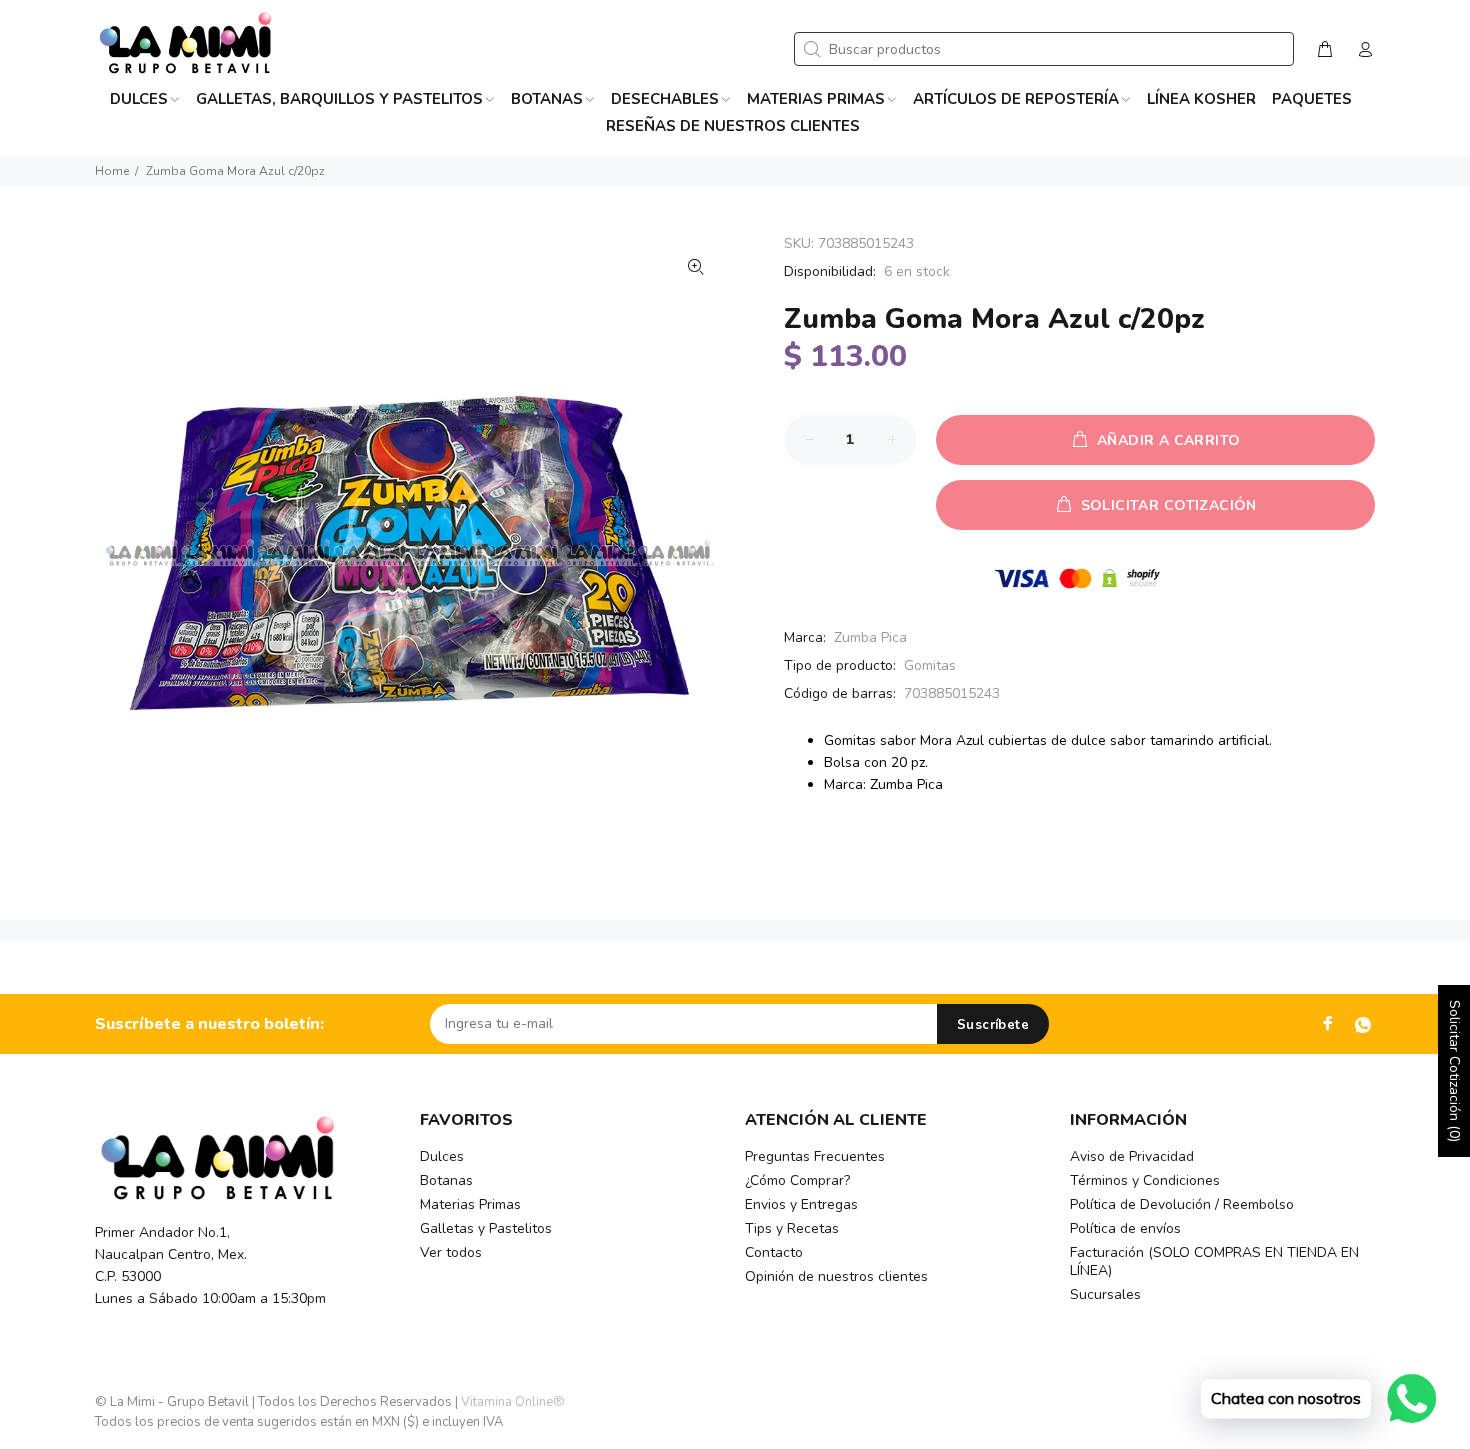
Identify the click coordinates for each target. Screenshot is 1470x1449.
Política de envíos (1125, 1228)
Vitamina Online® (513, 1402)
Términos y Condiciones (1145, 1180)
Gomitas (930, 665)
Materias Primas (470, 1204)
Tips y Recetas (792, 1228)
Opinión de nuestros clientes (836, 1276)
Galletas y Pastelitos (486, 1228)
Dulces (442, 1156)
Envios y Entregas (801, 1204)
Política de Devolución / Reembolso (1182, 1204)
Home (112, 171)
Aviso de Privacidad (1132, 1156)
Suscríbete (993, 1025)
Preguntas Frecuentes (815, 1156)
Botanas (446, 1180)
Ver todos (451, 1252)
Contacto (774, 1252)
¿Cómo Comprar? (797, 1180)
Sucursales (1105, 1294)
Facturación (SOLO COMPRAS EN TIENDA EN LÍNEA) (1214, 1261)
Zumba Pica (870, 637)
